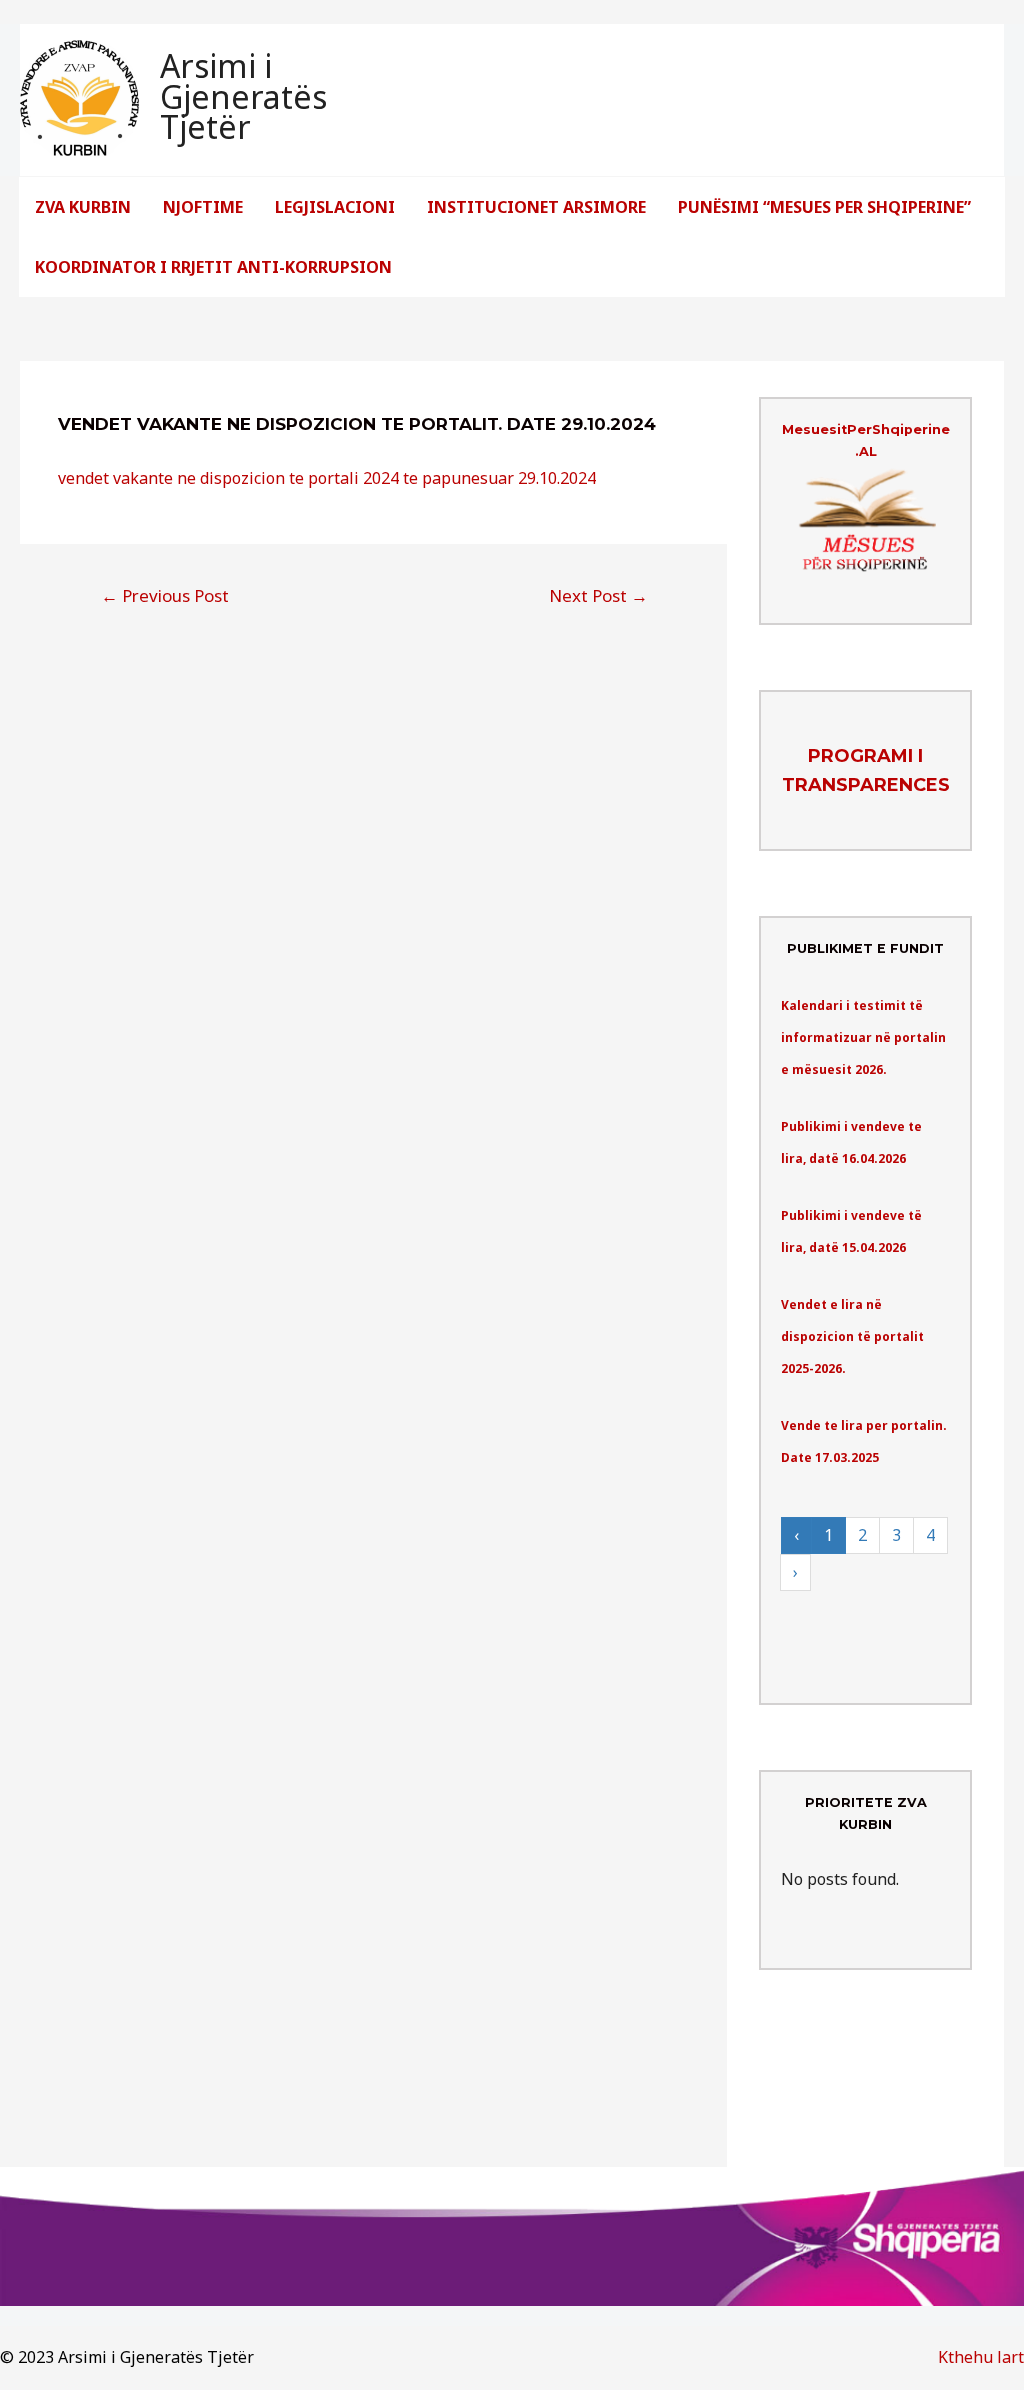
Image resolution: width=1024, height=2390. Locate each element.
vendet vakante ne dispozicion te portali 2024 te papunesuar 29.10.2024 (327, 478)
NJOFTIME (203, 207)
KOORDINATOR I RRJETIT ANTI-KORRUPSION (213, 267)
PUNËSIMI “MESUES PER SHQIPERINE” (824, 207)
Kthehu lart (981, 2357)
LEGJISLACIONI (335, 207)
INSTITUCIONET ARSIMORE (536, 207)
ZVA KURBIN (83, 207)
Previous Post (165, 595)
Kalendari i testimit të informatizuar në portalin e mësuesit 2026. (863, 1037)
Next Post (598, 595)
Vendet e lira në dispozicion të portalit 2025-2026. (852, 1336)
